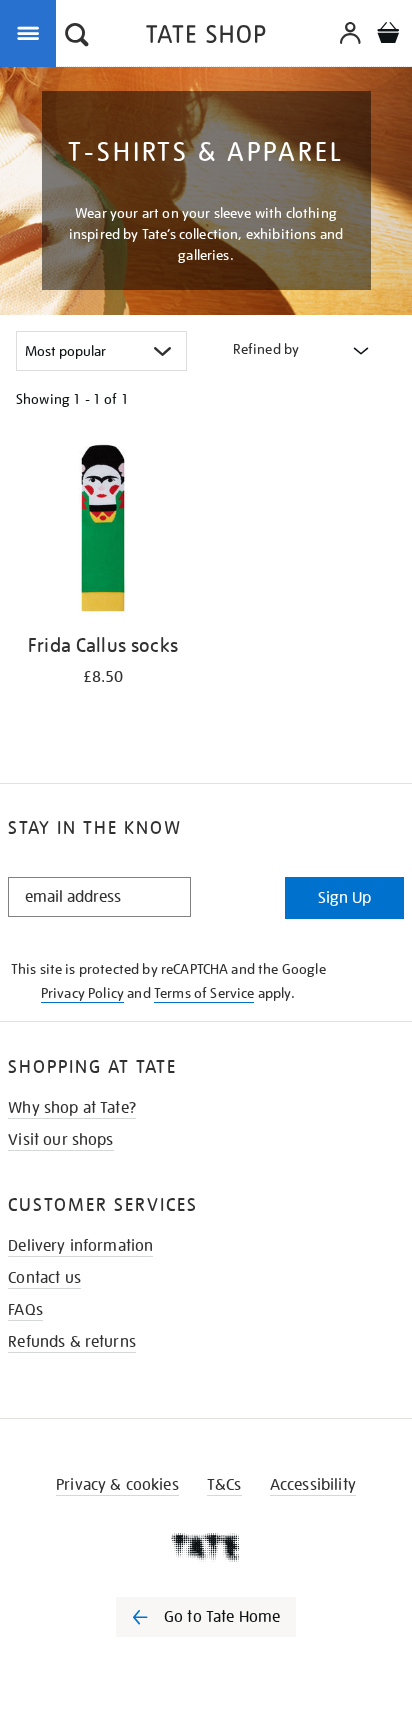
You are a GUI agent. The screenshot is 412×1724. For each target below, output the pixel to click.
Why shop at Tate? (72, 1108)
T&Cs (224, 1485)
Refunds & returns (72, 1342)
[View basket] (388, 35)
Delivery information (80, 1246)
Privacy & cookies (117, 1485)
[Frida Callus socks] (103, 531)
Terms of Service (204, 993)
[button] (77, 37)
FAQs (25, 1310)
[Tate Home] (206, 1547)
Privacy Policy (82, 993)
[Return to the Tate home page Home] (206, 37)
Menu (32, 32)
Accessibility (313, 1485)
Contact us (44, 1278)
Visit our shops (60, 1140)
